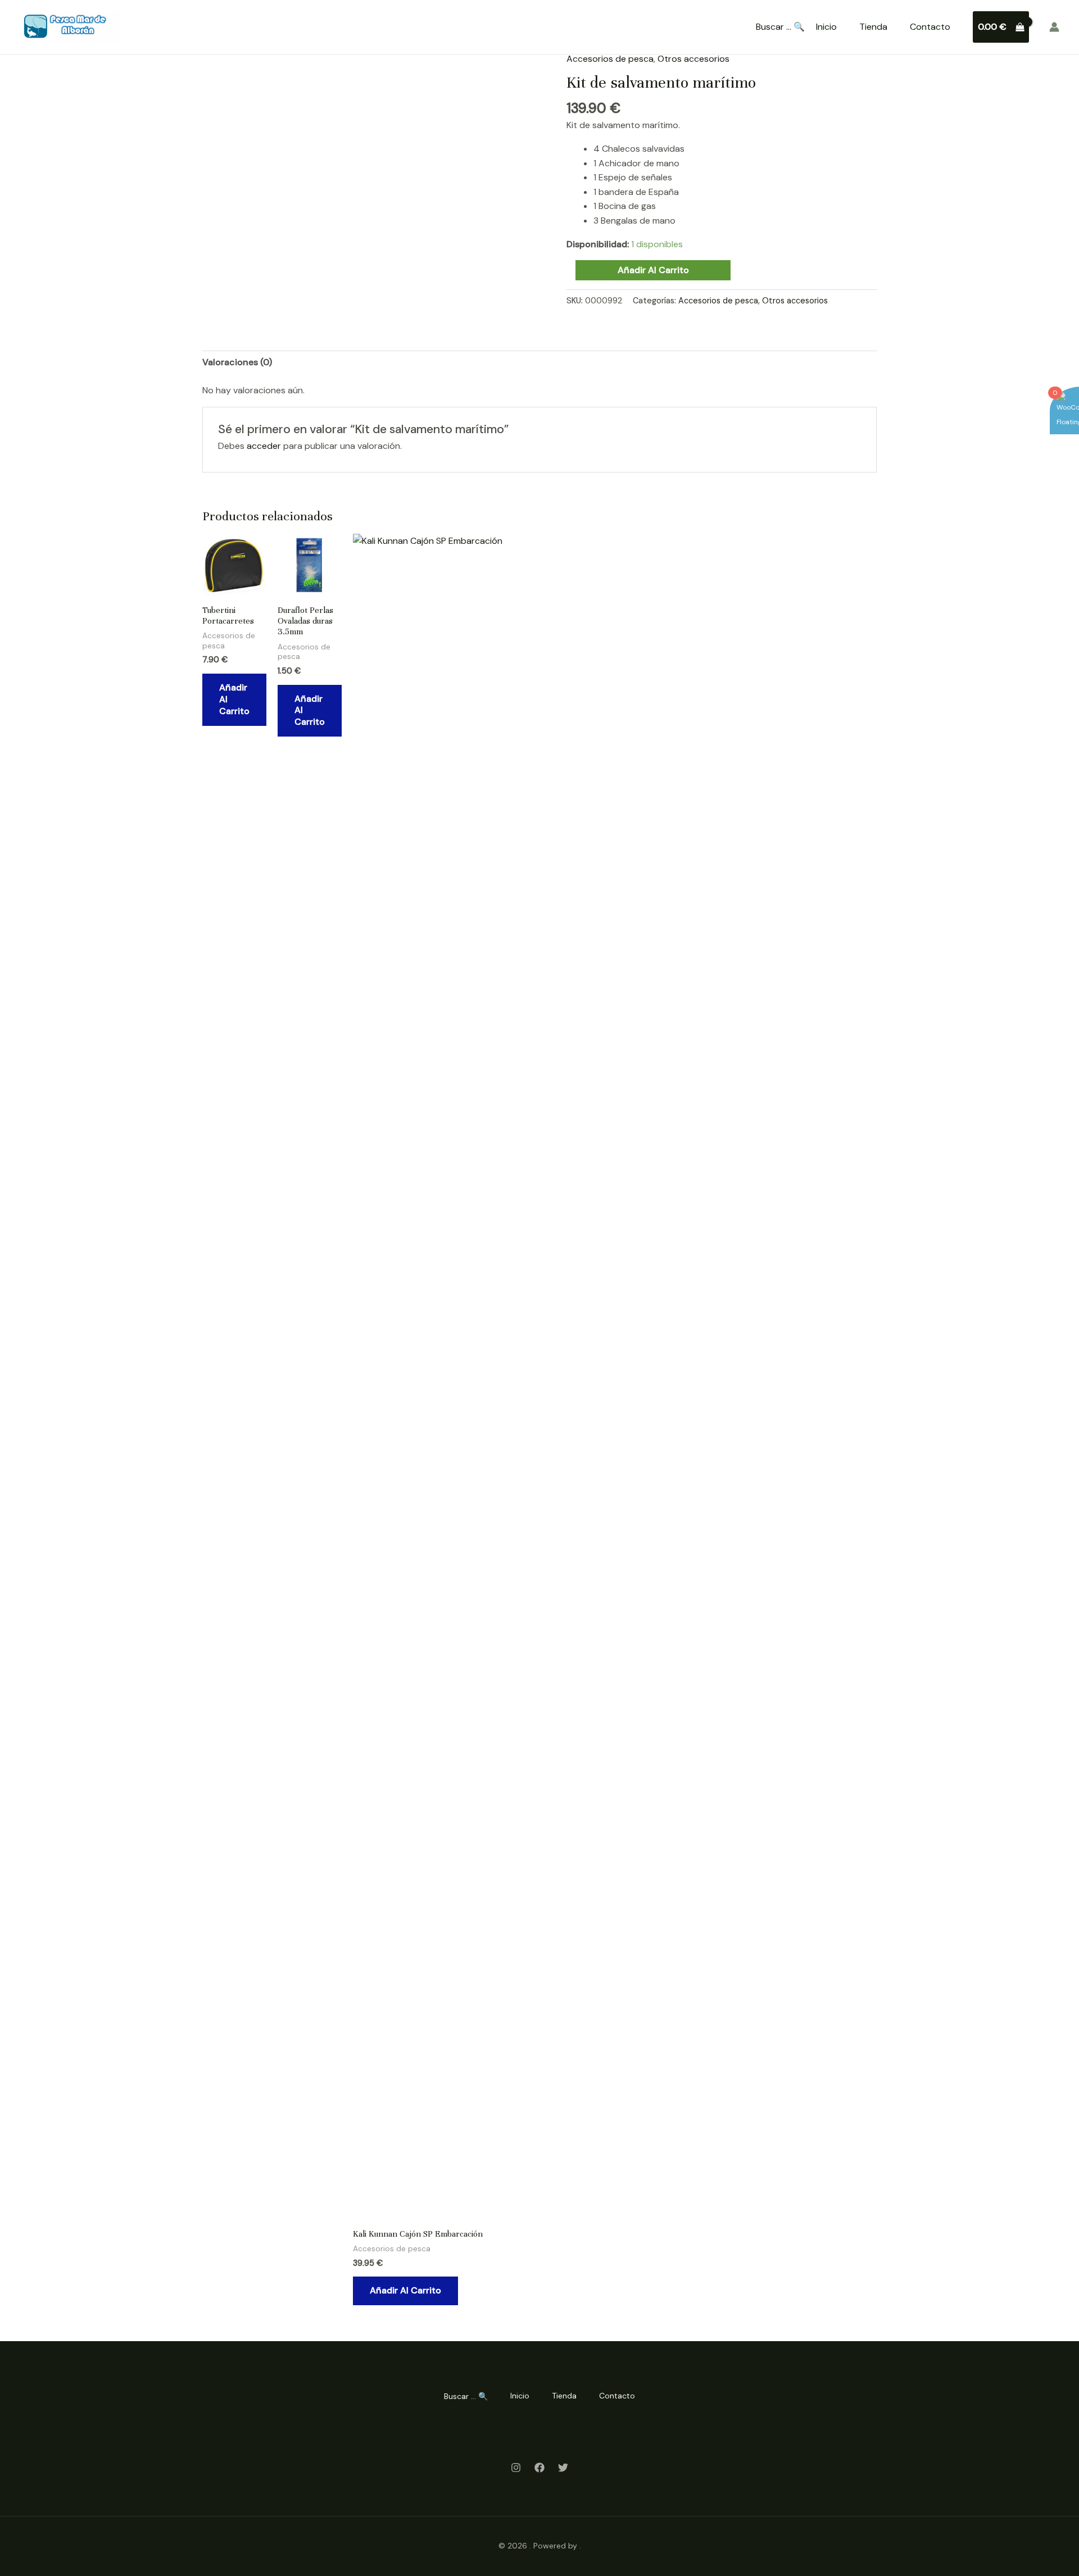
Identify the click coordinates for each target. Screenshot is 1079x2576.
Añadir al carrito (653, 270)
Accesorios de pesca (610, 59)
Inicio (826, 27)
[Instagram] (516, 2468)
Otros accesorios (693, 59)
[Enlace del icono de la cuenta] (1054, 27)
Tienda (873, 27)
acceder (264, 446)
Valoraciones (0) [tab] (237, 362)
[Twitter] (563, 2468)
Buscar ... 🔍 (780, 27)
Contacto (930, 27)
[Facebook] (539, 2468)
